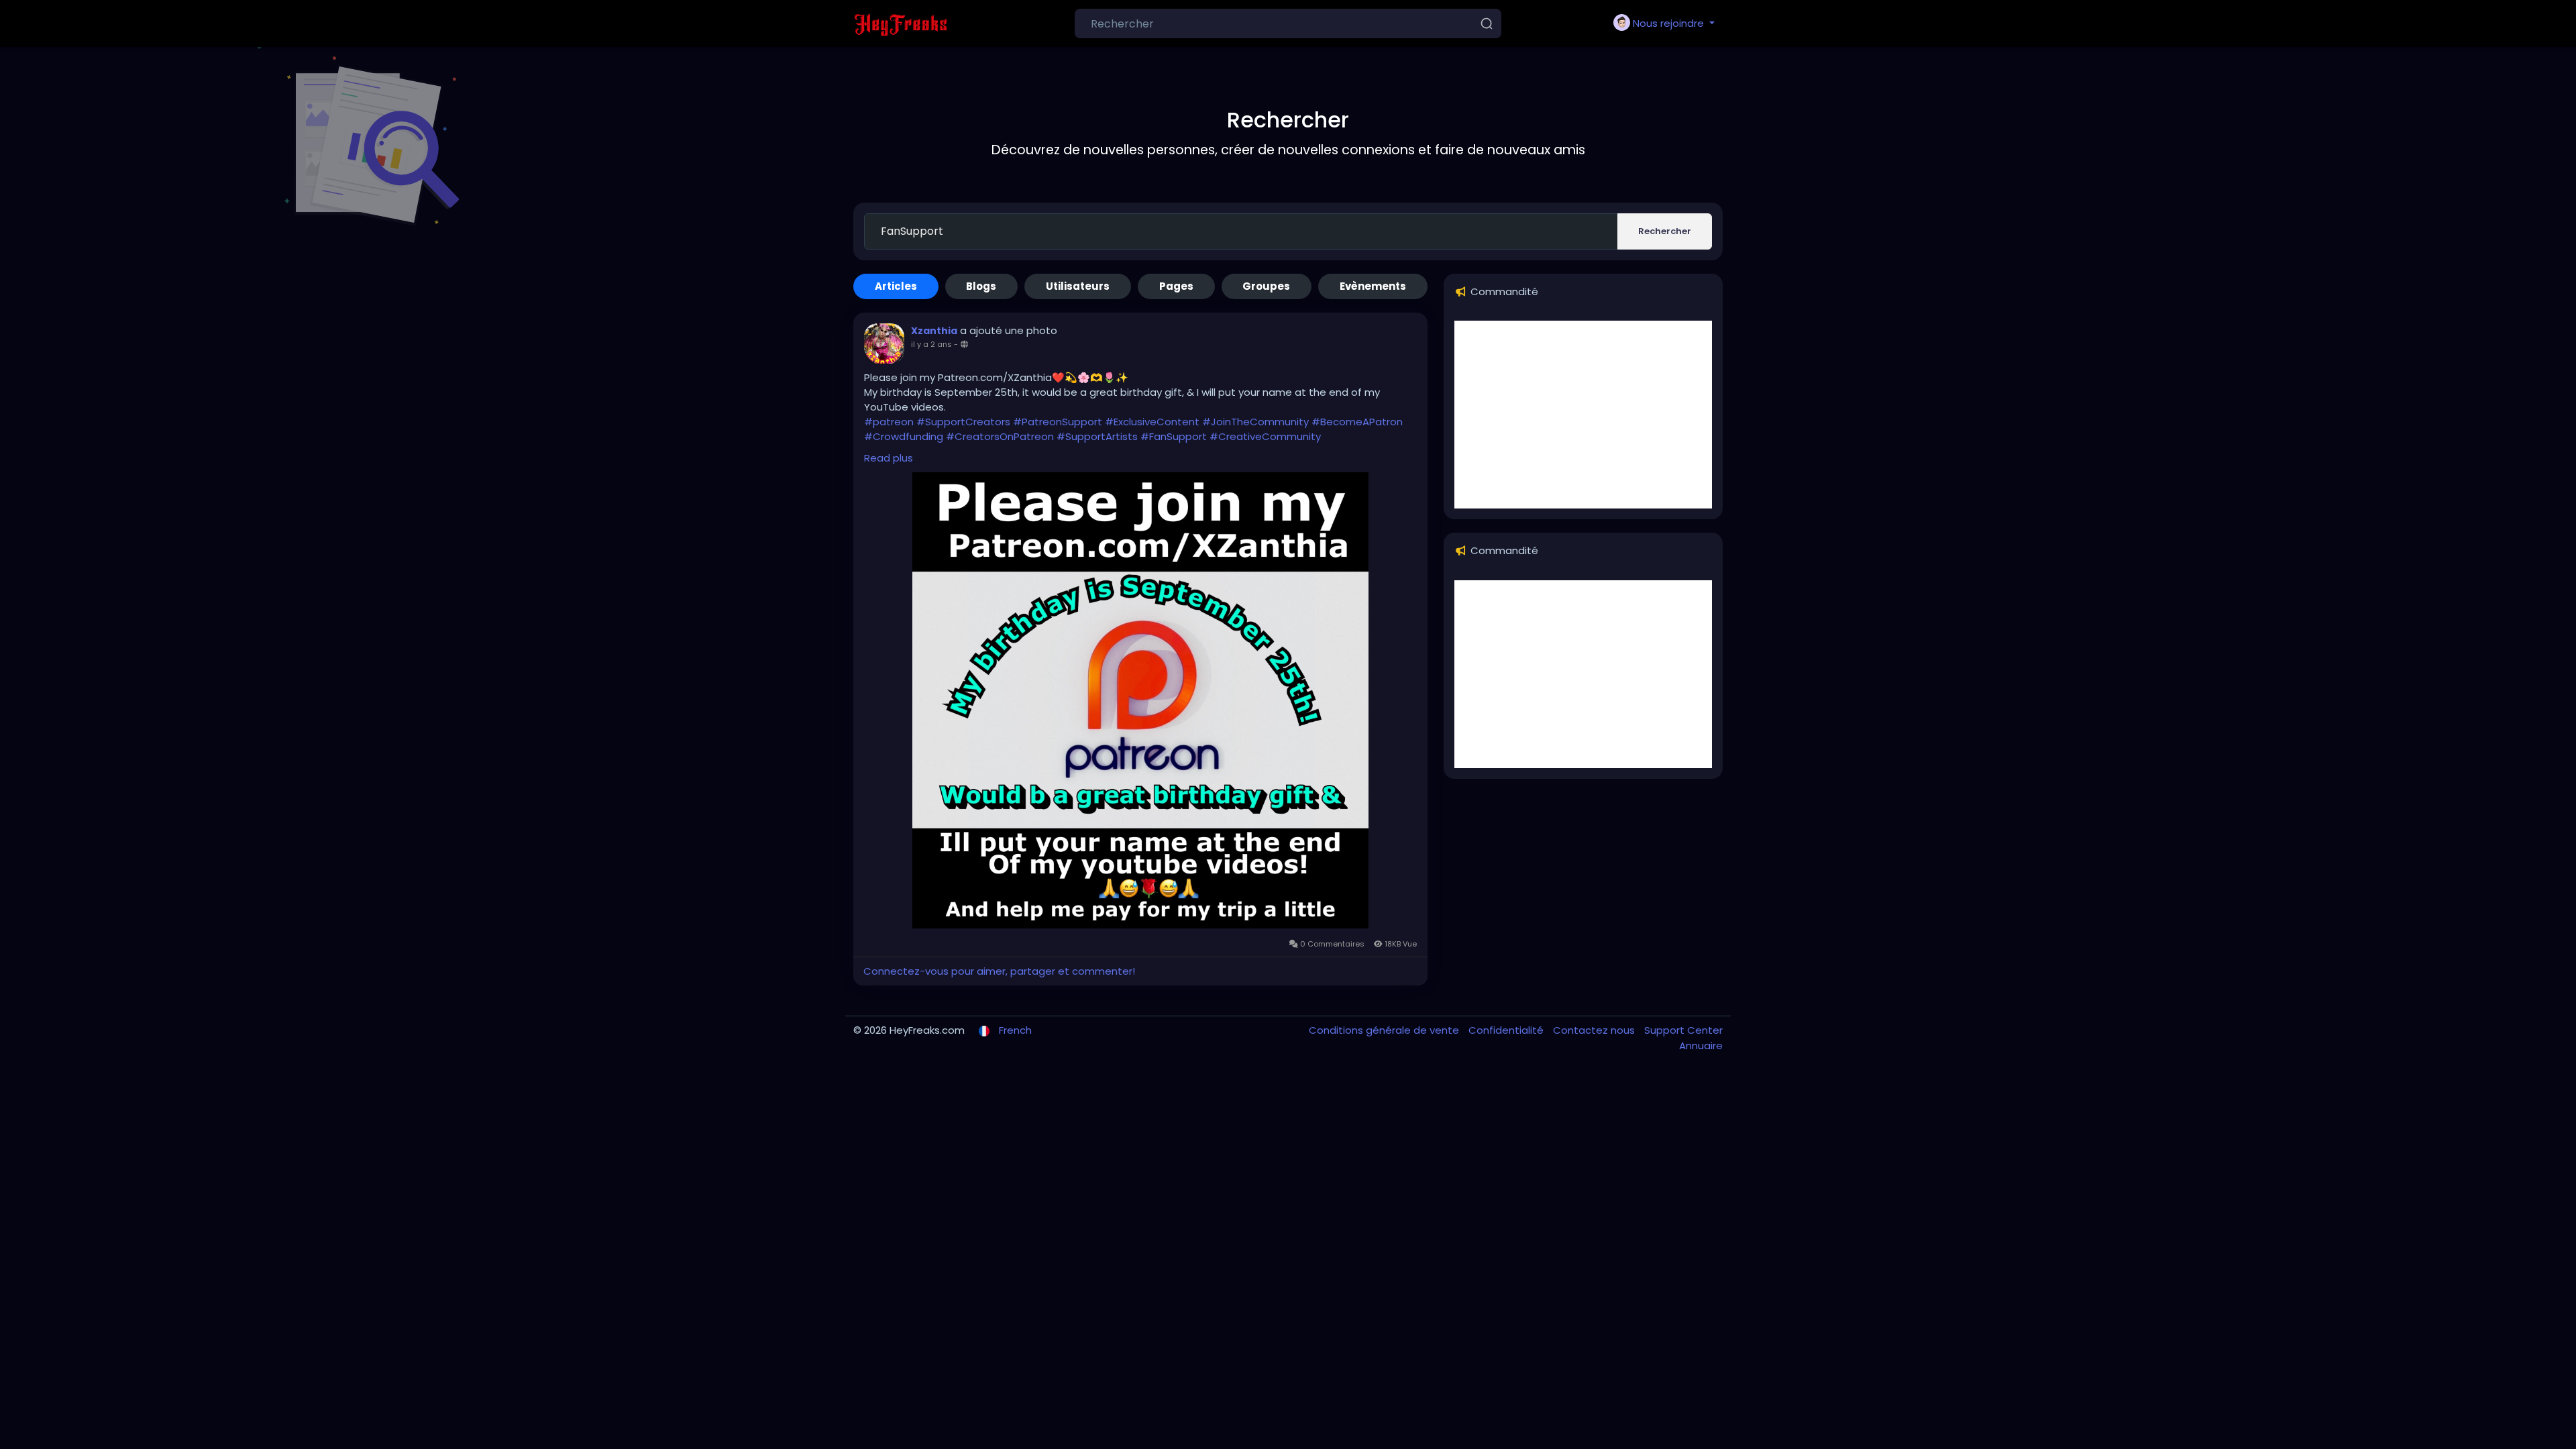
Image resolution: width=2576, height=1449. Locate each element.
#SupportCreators (963, 422)
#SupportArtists (1097, 436)
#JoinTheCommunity (1255, 422)
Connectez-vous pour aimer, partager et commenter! (999, 971)
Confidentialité (1507, 1030)
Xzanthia (934, 331)
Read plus (889, 458)
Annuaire (1701, 1045)
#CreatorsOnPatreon (1000, 436)
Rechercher (1665, 231)
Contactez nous (1595, 1030)
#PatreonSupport (1058, 422)
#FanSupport (1174, 436)
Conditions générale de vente (1385, 1030)
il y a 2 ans (931, 344)
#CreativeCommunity (1265, 436)
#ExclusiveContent (1152, 422)
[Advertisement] (1583, 415)
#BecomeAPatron (1357, 422)
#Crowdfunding (904, 436)
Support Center (1683, 1030)
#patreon (889, 422)
